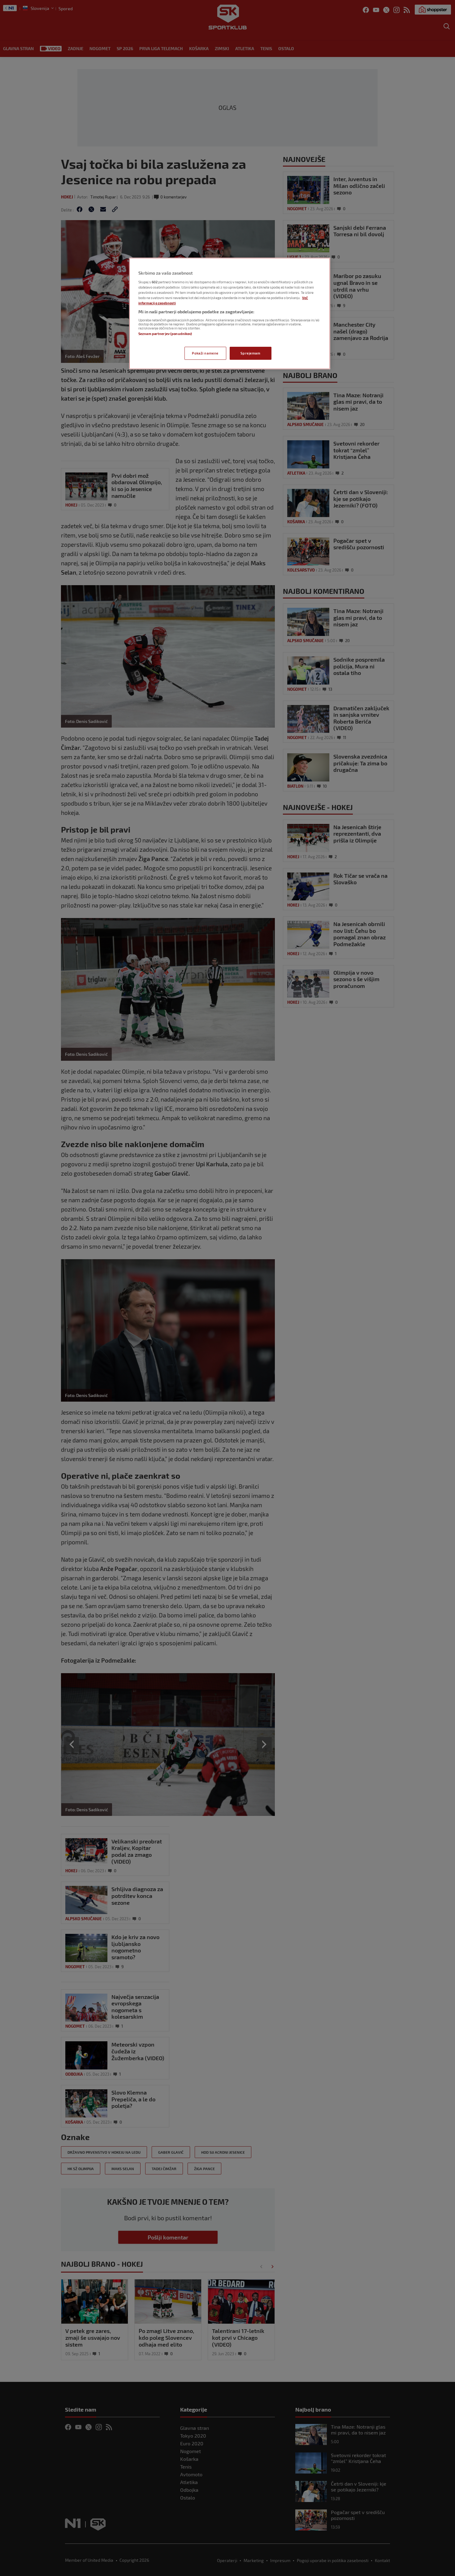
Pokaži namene (205, 353)
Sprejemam (250, 353)
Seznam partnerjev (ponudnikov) (165, 334)
